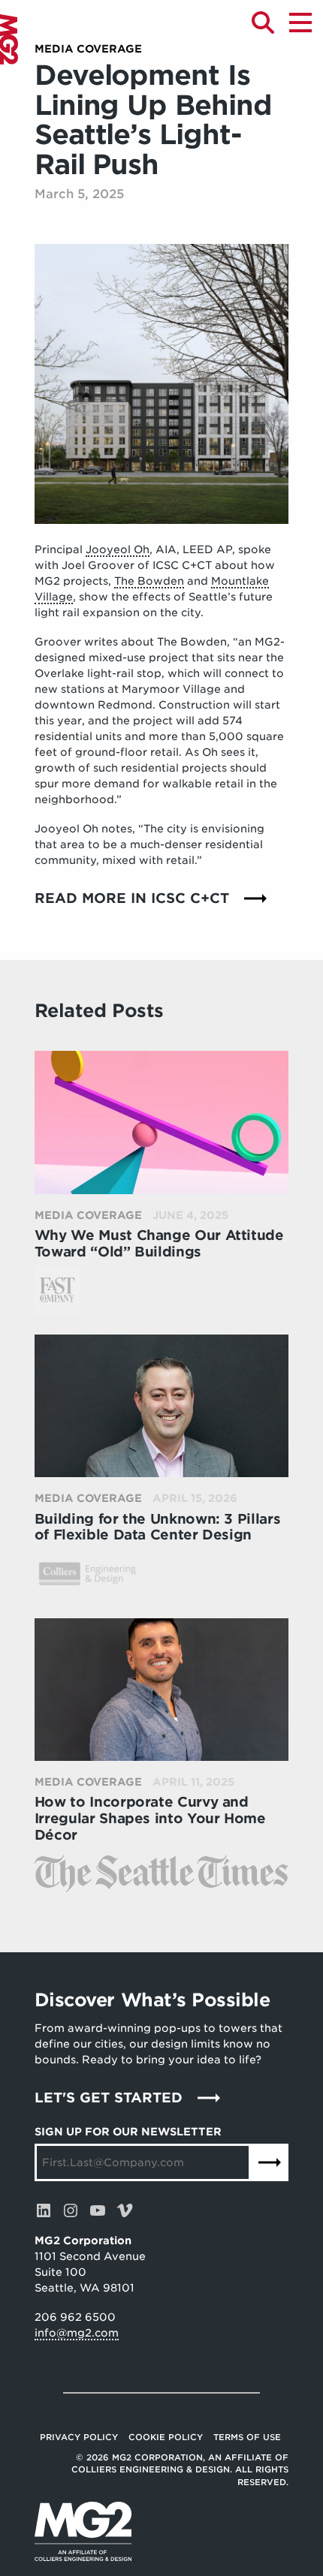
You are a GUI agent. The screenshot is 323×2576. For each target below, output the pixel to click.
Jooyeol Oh (118, 549)
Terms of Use (247, 2437)
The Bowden (149, 581)
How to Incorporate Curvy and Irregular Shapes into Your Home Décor (150, 1818)
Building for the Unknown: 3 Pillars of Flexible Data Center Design (157, 1527)
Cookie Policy (166, 2437)
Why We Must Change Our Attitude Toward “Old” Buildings (159, 1243)
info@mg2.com (77, 2333)
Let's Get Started (109, 2098)
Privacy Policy (79, 2437)
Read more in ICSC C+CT (132, 898)
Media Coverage (88, 49)
